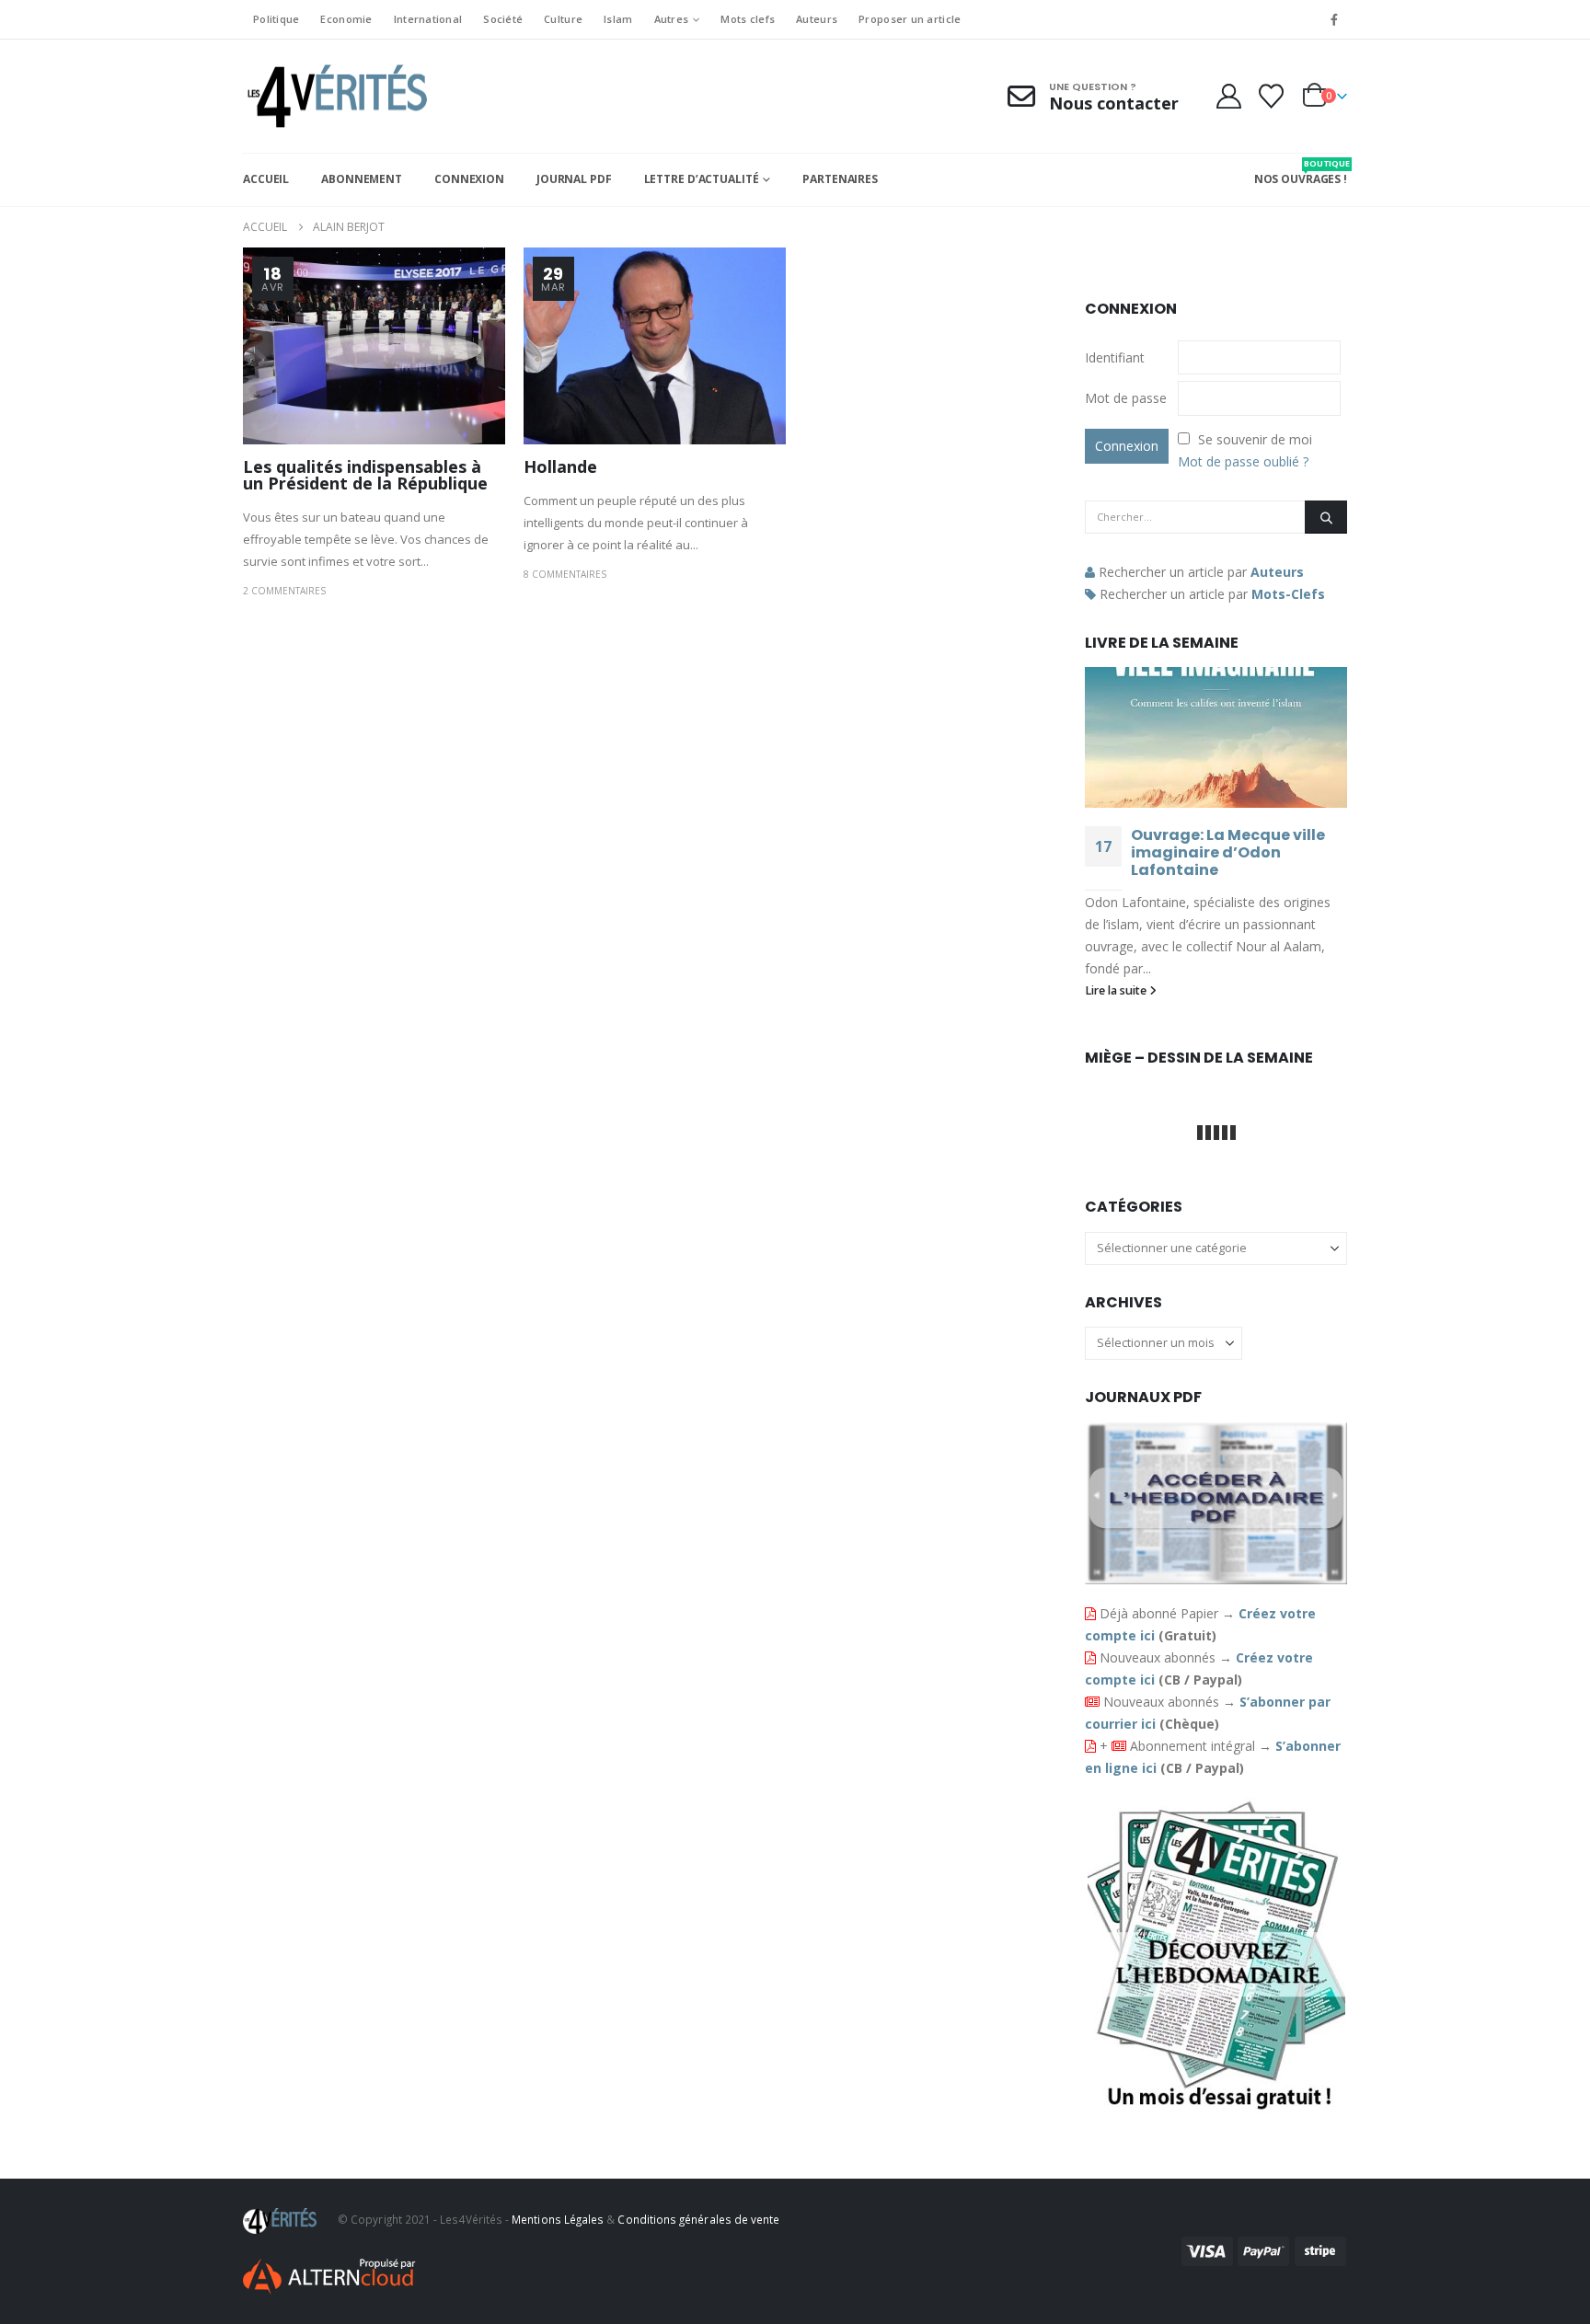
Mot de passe (1126, 398)
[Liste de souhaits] (1272, 96)
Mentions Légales (558, 2219)
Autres (672, 19)
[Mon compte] (1228, 96)
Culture (563, 19)
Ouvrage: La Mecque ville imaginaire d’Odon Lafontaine (1228, 852)
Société (503, 19)
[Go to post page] (1216, 737)
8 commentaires (565, 574)
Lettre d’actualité (702, 179)
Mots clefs (748, 19)
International (428, 19)
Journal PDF (574, 179)
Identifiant (1115, 357)
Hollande (560, 466)
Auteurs (817, 19)
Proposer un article (910, 19)
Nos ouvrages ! (1301, 172)
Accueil (266, 179)
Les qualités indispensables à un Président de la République (365, 475)
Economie (346, 19)
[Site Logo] (335, 96)
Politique (276, 19)
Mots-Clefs (1288, 594)
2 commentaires (284, 591)
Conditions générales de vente (698, 2219)
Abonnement (362, 179)
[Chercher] (1326, 517)
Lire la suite (1117, 990)
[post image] (374, 346)
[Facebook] (1334, 19)
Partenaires (840, 179)
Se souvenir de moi (1255, 439)
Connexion (469, 179)
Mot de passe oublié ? (1243, 461)
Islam (618, 19)
